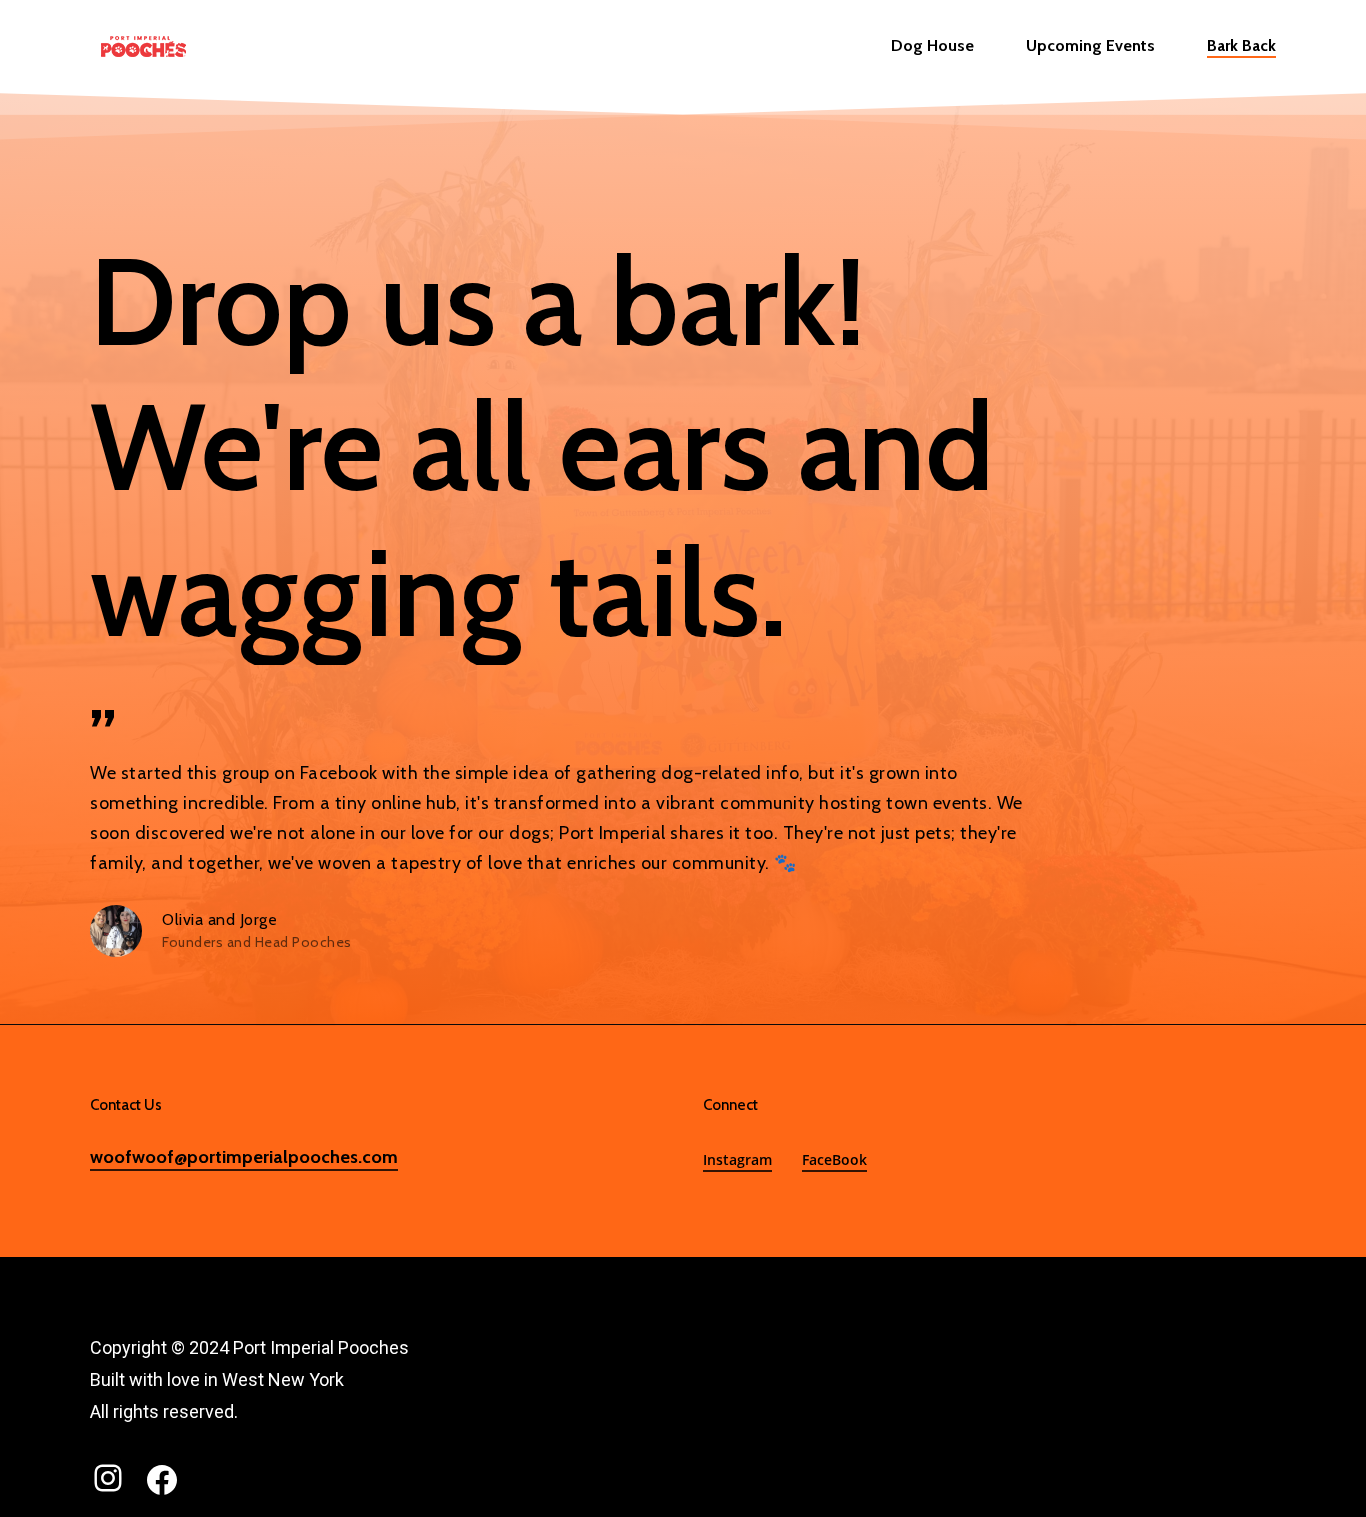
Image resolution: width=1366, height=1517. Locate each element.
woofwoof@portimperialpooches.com (244, 1157)
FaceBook (834, 1159)
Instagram (737, 1159)
